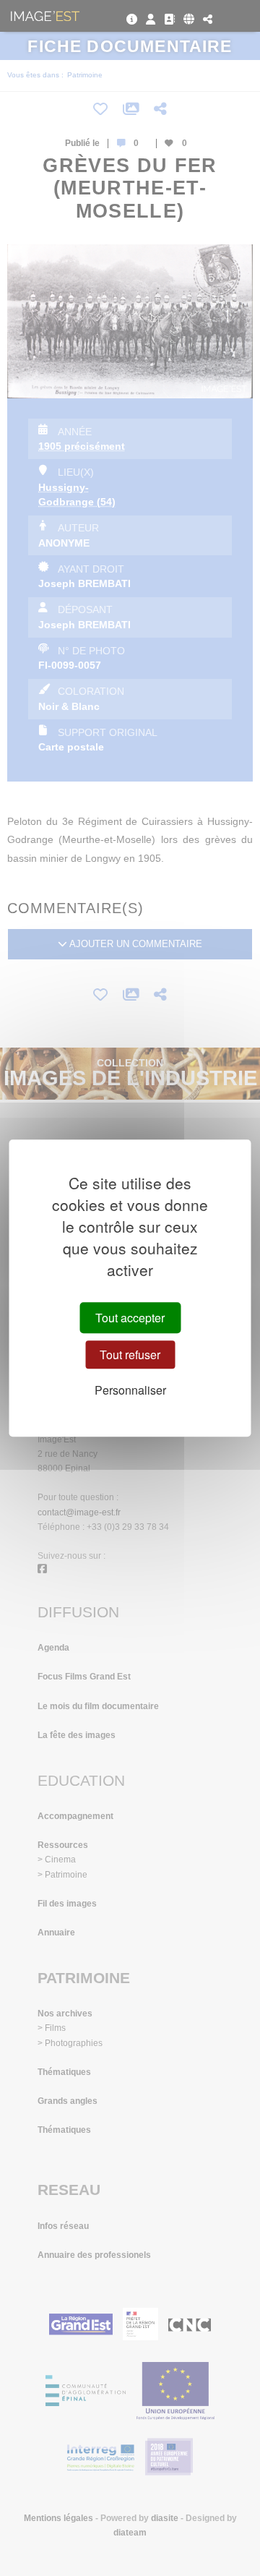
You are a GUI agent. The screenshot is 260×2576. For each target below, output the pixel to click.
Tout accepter (130, 1318)
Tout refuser (130, 1355)
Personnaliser (130, 1390)
